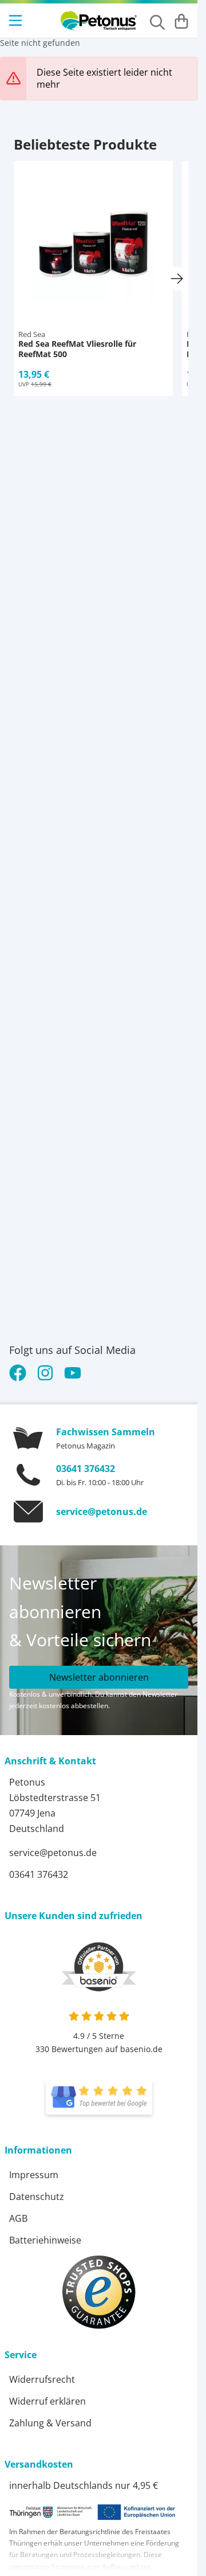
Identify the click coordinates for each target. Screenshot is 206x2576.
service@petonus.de (102, 1512)
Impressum (34, 2175)
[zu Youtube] (73, 1373)
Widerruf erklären (47, 2401)
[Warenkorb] (181, 21)
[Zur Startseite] (99, 21)
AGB (18, 2218)
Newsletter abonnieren (99, 1677)
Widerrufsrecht (42, 2379)
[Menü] (17, 21)
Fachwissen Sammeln (106, 1432)
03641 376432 (86, 1469)
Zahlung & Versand (50, 2423)
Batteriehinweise (45, 2240)
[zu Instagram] (45, 1373)
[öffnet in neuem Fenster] (99, 2097)
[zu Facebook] (20, 1373)
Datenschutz (37, 2197)
